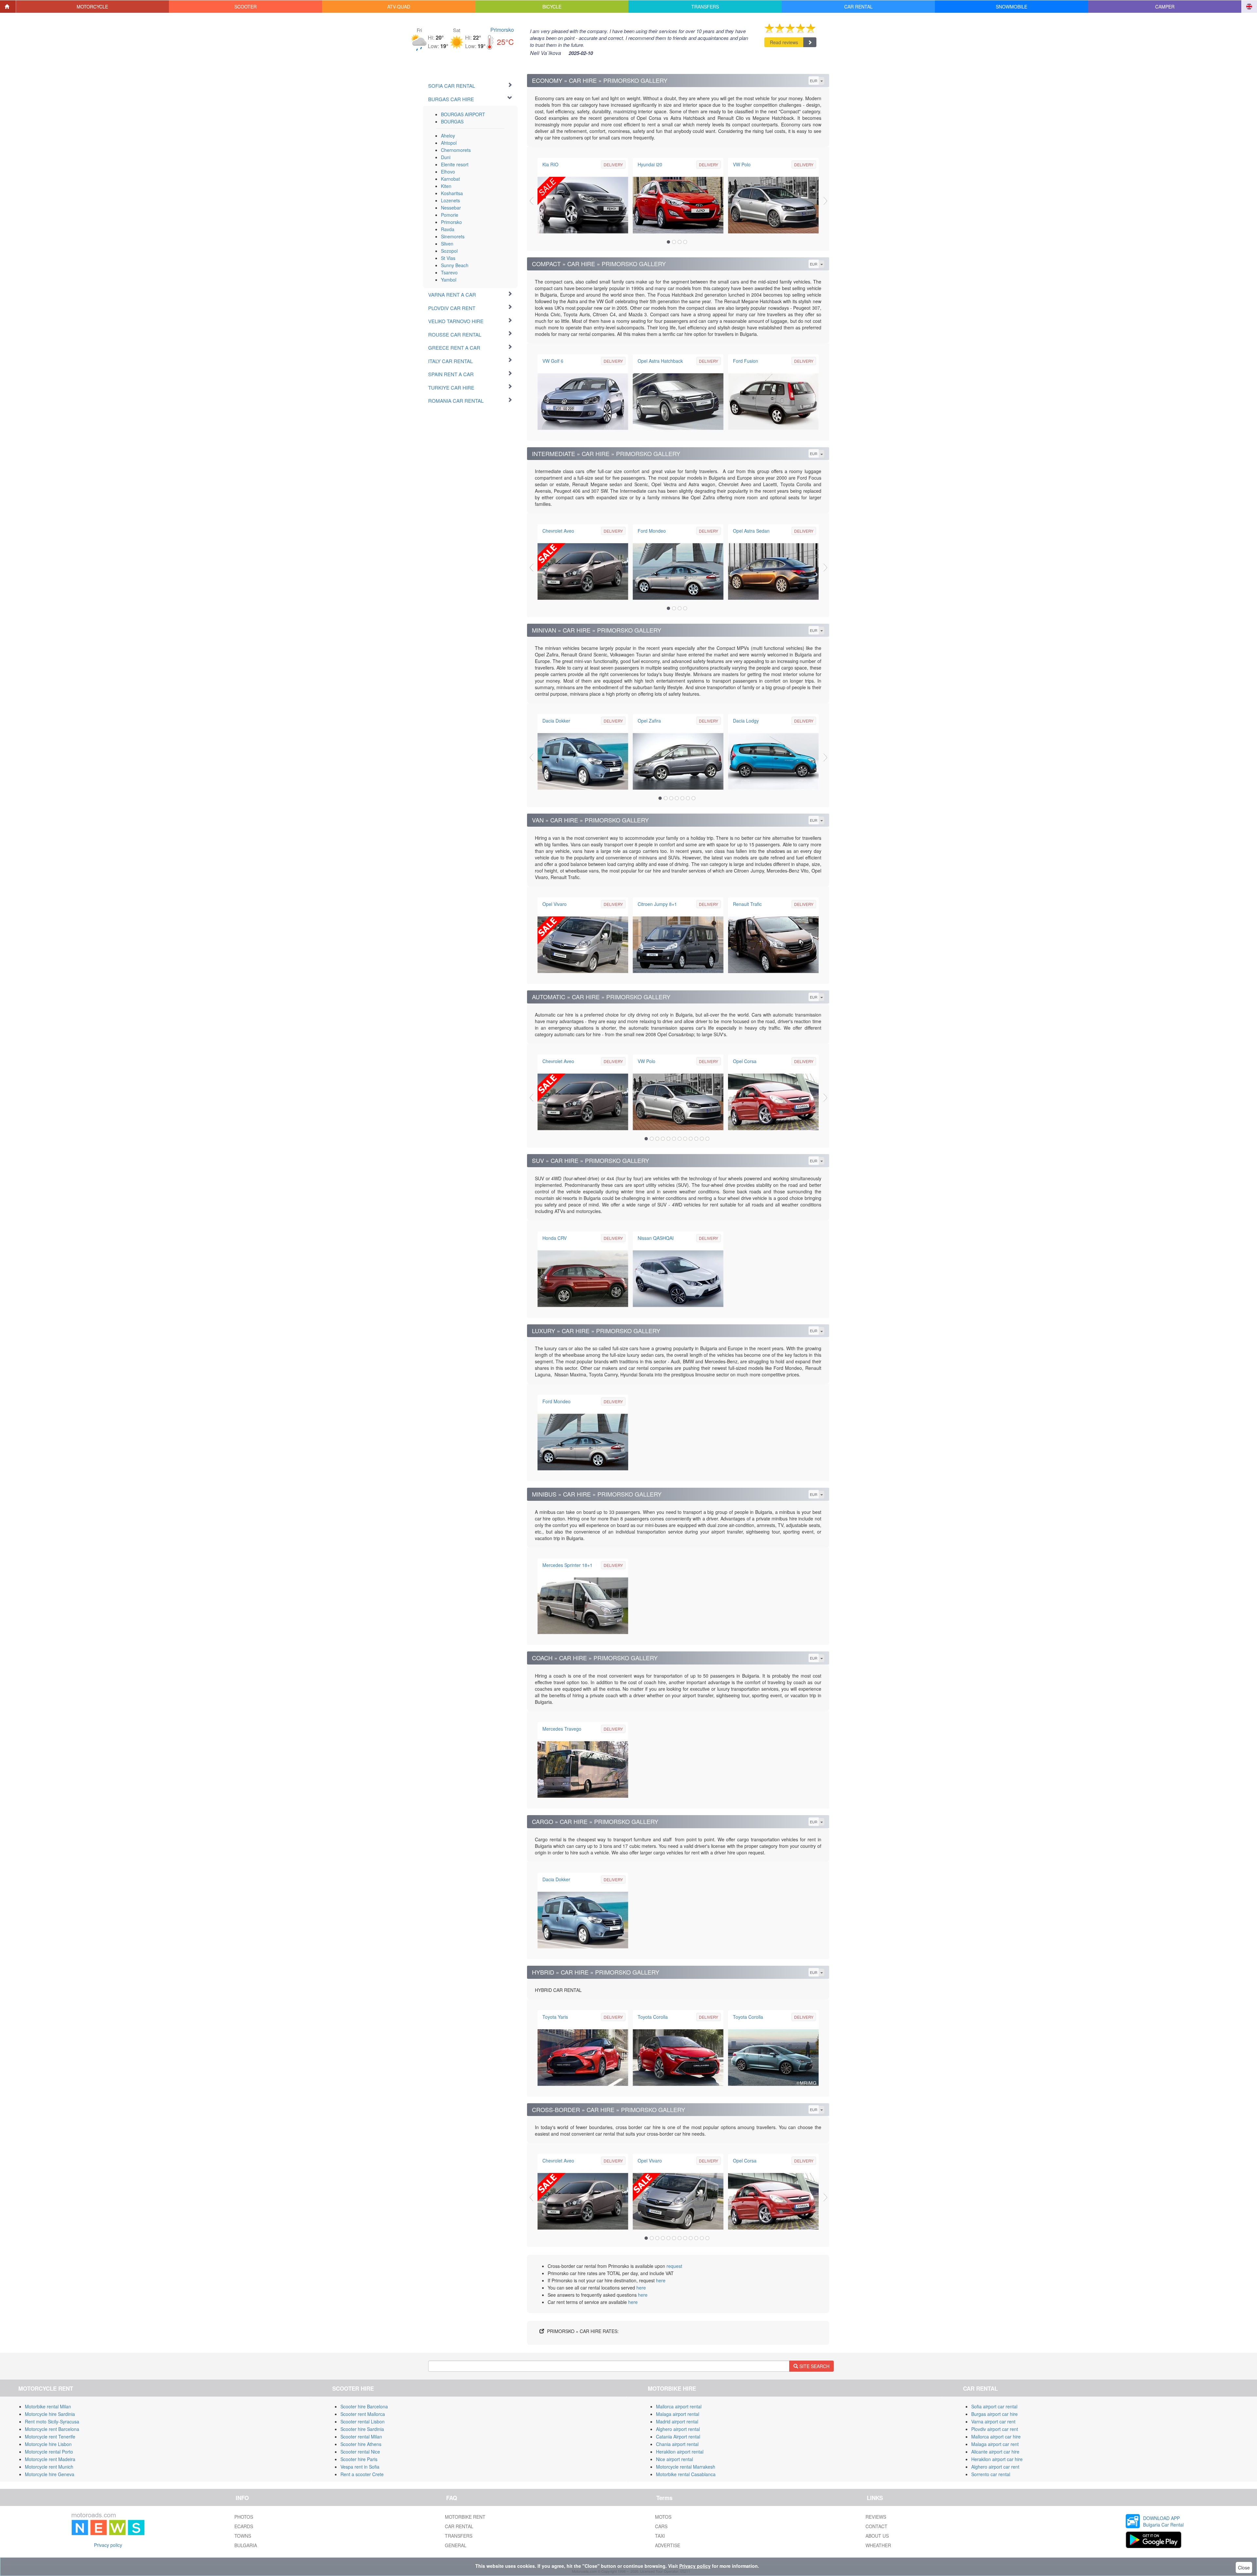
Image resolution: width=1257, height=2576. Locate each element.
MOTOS (663, 2517)
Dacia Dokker (556, 721)
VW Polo (742, 164)
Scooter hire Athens (361, 2444)
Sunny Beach (455, 265)
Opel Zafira (649, 721)
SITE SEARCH (814, 2366)
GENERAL (456, 2545)
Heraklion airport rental (680, 2452)
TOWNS (243, 2536)
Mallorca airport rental (679, 2406)
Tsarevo (449, 272)
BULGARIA (246, 2545)
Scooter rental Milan (361, 2437)
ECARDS (244, 2526)
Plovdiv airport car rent (995, 2429)
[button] (93, 7)
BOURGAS (452, 121)
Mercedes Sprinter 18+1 (567, 1565)
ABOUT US (877, 2536)
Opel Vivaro (555, 904)
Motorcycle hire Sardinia (50, 2414)
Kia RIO (550, 164)
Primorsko (502, 30)
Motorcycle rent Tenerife (50, 2437)
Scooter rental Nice (360, 2452)
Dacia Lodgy (746, 721)
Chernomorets (456, 150)
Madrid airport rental (677, 2421)
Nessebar (451, 208)
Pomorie (450, 215)
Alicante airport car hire (995, 2452)
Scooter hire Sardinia (362, 2429)
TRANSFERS (459, 2536)
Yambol (449, 280)
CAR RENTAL (459, 2526)
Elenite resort (455, 164)
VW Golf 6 (553, 361)
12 (707, 1139)
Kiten (446, 186)
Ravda (448, 229)
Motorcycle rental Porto (49, 2452)
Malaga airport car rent (995, 2444)
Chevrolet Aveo (558, 531)
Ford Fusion (746, 361)
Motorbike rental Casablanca (686, 2474)
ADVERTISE (668, 2545)
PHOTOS (244, 2517)
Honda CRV (555, 1238)
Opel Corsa (745, 1061)
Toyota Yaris (555, 2017)
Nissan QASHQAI (656, 1238)
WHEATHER (878, 2545)
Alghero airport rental (678, 2429)
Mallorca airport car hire (996, 2437)
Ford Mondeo (652, 531)
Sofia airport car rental (994, 2406)
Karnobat (450, 179)
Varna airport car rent (993, 2421)
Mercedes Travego (562, 1729)
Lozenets (450, 200)
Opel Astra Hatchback (660, 361)
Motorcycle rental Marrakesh (686, 2467)
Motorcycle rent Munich (49, 2467)
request (674, 2266)
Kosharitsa (452, 193)
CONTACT (876, 2526)
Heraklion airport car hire (997, 2459)
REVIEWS (876, 2517)
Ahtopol (449, 143)
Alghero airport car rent (995, 2467)
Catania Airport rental (678, 2437)
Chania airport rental (677, 2444)
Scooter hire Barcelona (364, 2406)
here (661, 2280)
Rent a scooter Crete (362, 2474)
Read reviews (784, 42)
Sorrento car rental (991, 2474)
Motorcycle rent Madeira (50, 2459)
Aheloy (448, 136)
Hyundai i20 (650, 164)
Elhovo (448, 172)
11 (702, 1139)
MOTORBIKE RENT (465, 2517)
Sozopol (449, 251)
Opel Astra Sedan (751, 531)
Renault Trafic (747, 904)
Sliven (447, 244)
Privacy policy (108, 2545)
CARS (661, 2526)
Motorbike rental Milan (48, 2406)
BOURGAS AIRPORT (463, 114)
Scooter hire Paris (359, 2459)
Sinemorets (453, 236)
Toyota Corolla (653, 2017)
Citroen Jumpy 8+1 (657, 904)
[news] (108, 2523)
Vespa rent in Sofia (360, 2467)
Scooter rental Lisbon (363, 2421)
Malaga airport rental (678, 2414)
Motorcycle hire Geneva (50, 2474)
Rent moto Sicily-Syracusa (52, 2421)
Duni (446, 157)
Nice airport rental (674, 2459)
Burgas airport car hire (994, 2414)
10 (696, 1139)
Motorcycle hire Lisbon (48, 2444)
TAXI (660, 2536)
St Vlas (448, 258)
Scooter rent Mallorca (363, 2414)
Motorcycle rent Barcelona (52, 2429)
